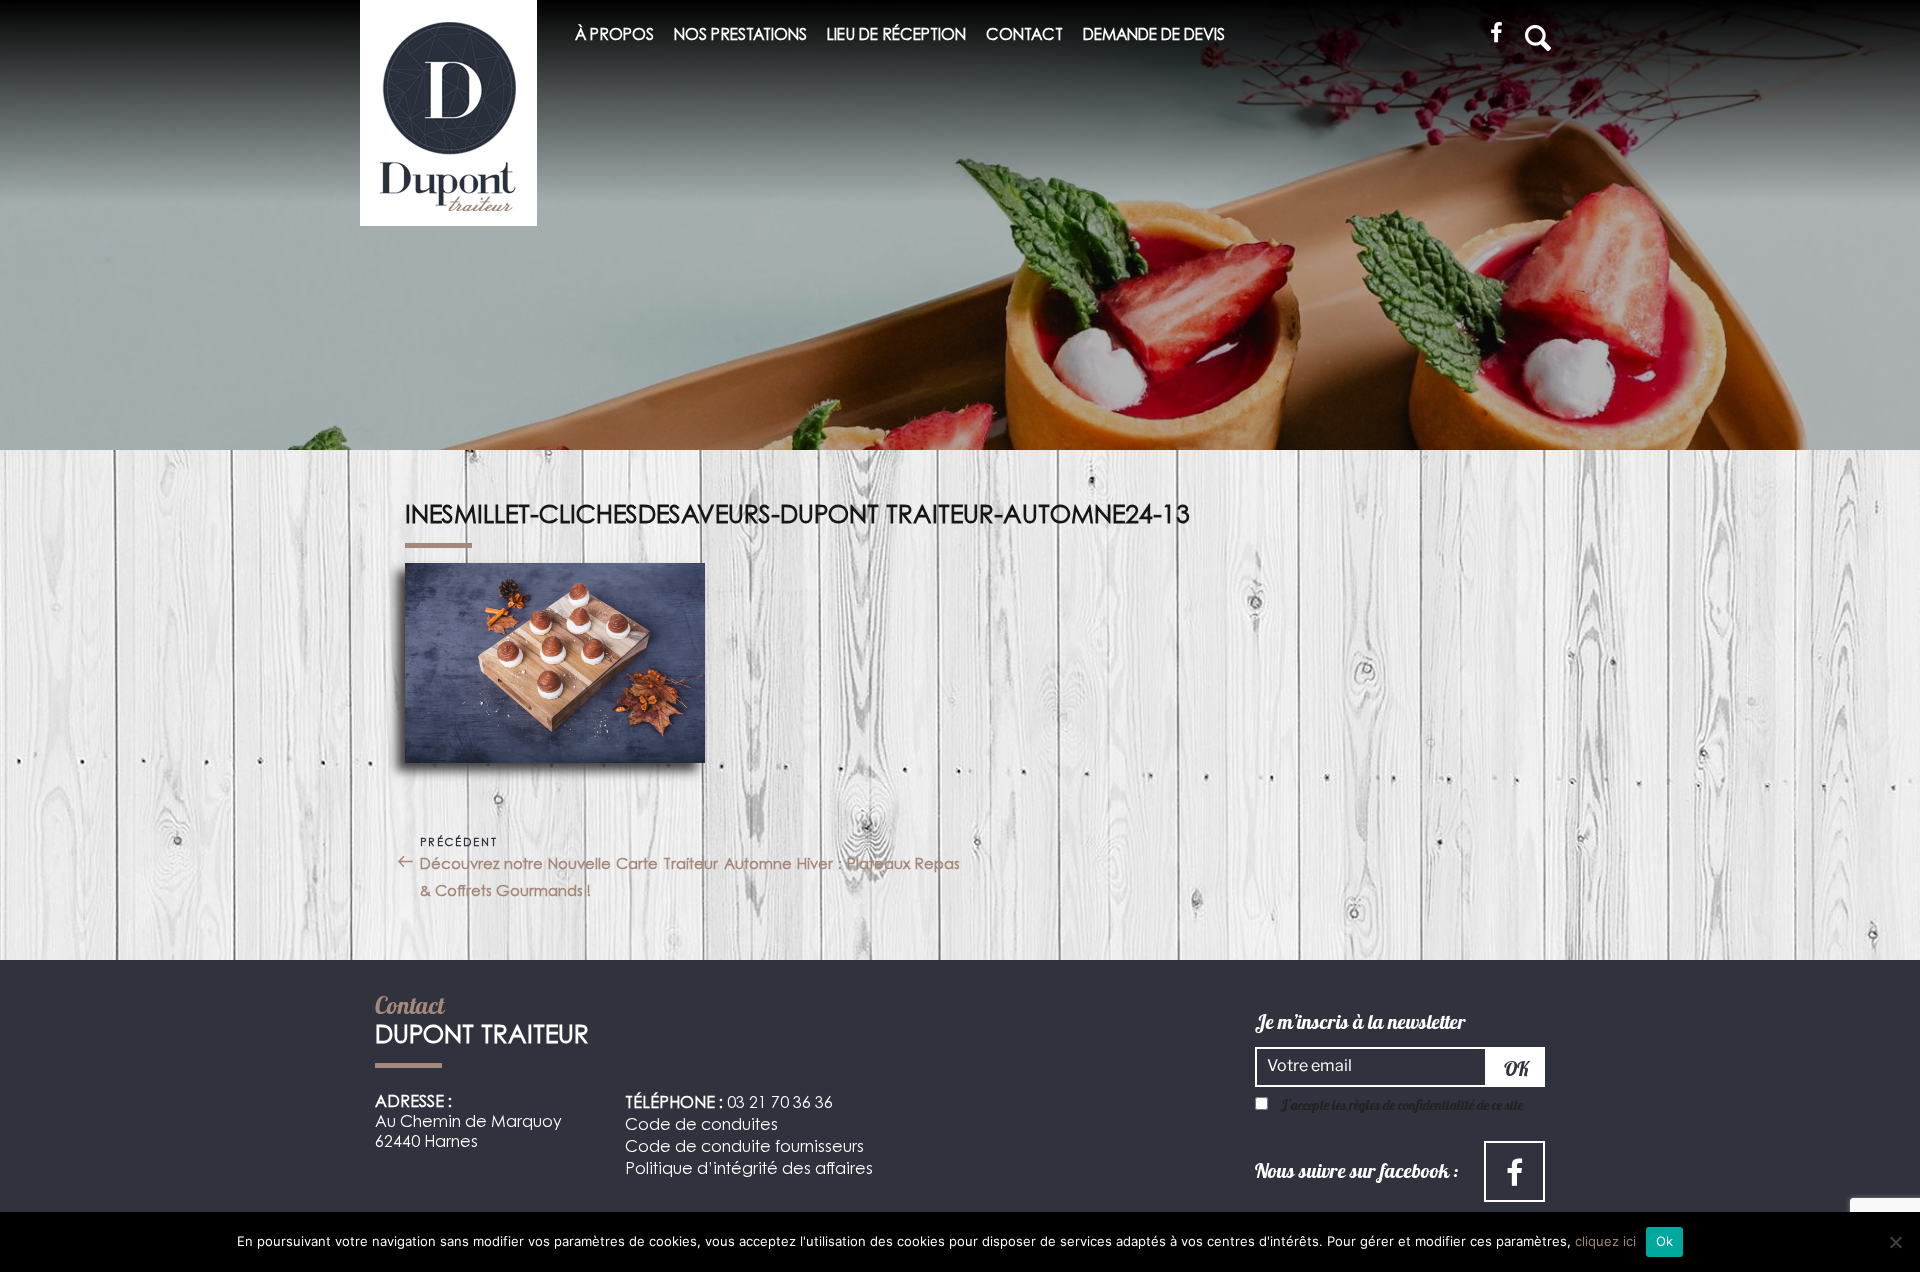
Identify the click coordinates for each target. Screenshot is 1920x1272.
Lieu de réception (896, 36)
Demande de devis (1154, 36)
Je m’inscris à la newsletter (1360, 1022)
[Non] (1895, 1242)
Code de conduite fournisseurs (744, 1148)
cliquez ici (1605, 1241)
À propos (614, 36)
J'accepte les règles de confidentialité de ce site (1401, 1105)
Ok (1665, 1241)
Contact (1024, 36)
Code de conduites (701, 1126)
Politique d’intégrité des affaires (749, 1170)
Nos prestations (740, 36)
